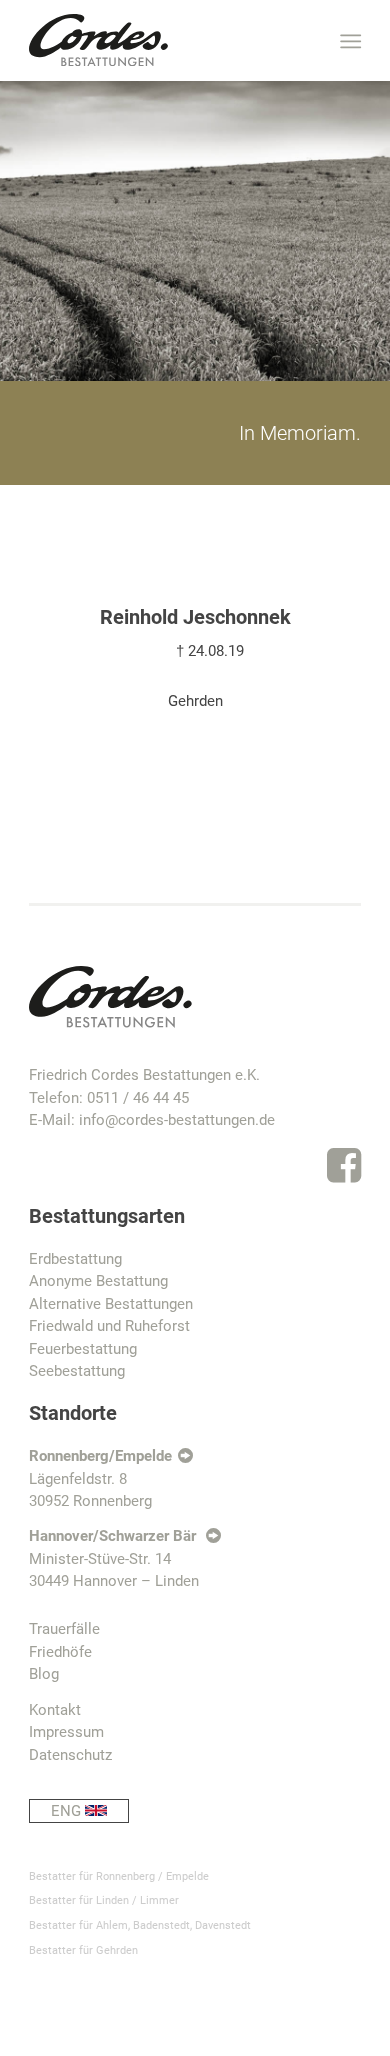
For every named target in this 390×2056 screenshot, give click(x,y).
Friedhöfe (60, 1652)
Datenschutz (70, 1755)
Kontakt (55, 1710)
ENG (68, 1811)
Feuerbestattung (83, 1349)
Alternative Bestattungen (111, 1304)
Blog (44, 1674)
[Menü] (348, 41)
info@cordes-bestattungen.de (177, 1120)
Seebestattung (77, 1371)
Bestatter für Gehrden (83, 1950)
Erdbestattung (75, 1259)
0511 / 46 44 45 (138, 1098)
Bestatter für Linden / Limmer (104, 1900)
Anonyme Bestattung (98, 1281)
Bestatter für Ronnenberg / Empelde (119, 1876)
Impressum (66, 1732)
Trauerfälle (64, 1629)
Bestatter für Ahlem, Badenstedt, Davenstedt (140, 1925)
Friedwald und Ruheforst (109, 1326)
